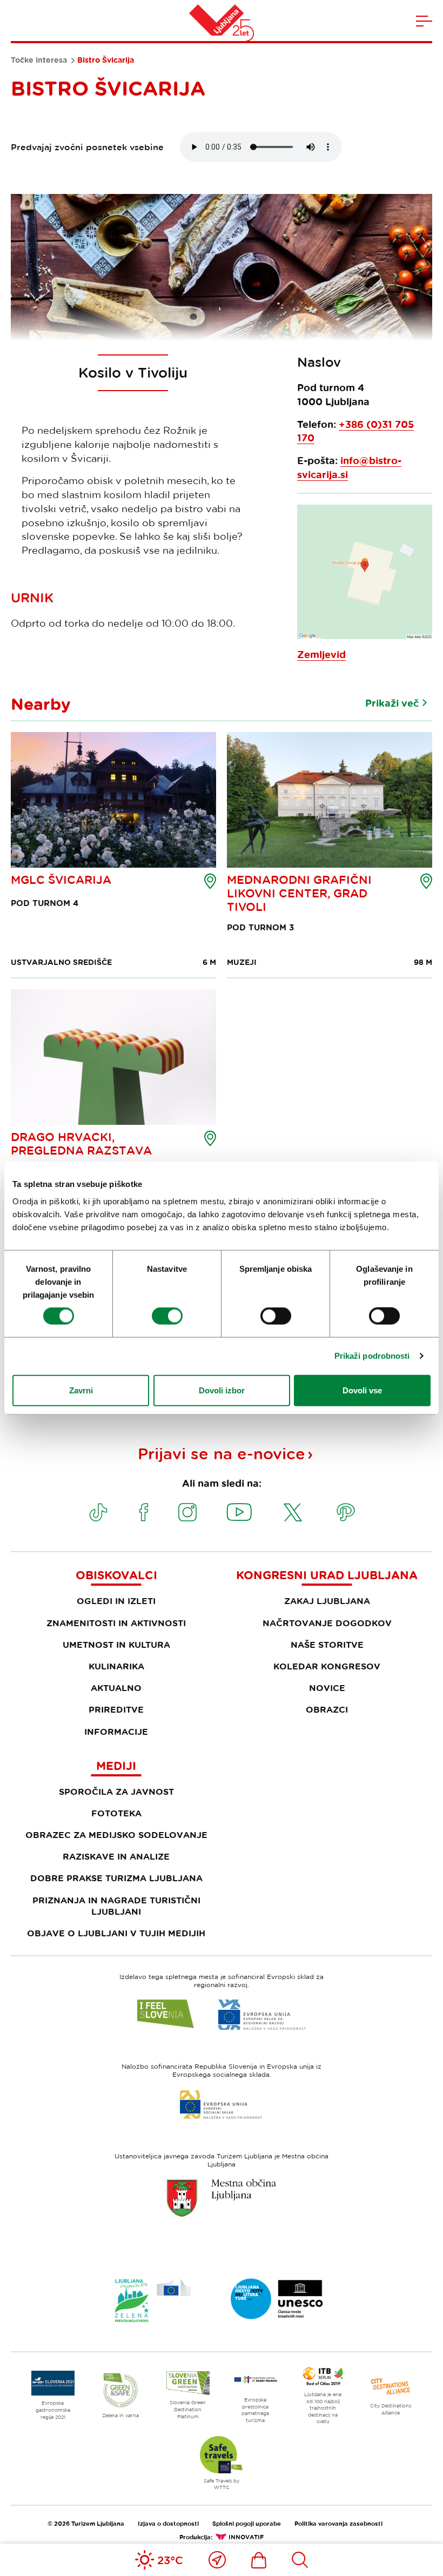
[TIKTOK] (98, 1512)
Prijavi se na (222, 1453)
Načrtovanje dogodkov (327, 1623)
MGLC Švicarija (61, 880)
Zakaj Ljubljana (327, 1601)
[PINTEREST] (346, 1512)
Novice (327, 1688)
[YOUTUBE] (239, 1512)
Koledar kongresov (327, 1666)
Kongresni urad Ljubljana (327, 1575)
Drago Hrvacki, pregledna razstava (81, 1143)
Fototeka (116, 1813)
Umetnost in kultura (116, 1645)
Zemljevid (321, 655)
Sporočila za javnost (116, 1792)
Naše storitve (327, 1645)
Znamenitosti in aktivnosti (116, 1623)
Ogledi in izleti (116, 1601)
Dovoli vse (362, 1390)
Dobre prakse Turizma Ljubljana (116, 1878)
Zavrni (81, 1390)
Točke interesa (39, 60)
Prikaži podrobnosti (372, 1356)
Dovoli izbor (222, 1390)
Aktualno (116, 1688)
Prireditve (116, 1709)
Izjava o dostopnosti (168, 2523)
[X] (293, 1512)
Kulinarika (116, 1666)
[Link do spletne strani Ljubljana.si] (222, 2198)
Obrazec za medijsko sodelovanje (116, 1835)
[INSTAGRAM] (187, 1512)
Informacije (116, 1732)
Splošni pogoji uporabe (247, 2523)
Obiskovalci (116, 1575)
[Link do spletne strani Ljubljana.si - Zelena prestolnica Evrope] (153, 2300)
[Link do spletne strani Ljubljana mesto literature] (277, 2299)
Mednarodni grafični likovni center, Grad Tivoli (299, 893)
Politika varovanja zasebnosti (338, 2523)
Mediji (116, 1766)
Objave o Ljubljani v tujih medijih (116, 1933)
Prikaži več (392, 703)
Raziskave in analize (116, 1856)
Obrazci (327, 1709)
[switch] (167, 1316)
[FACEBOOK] (144, 1512)
